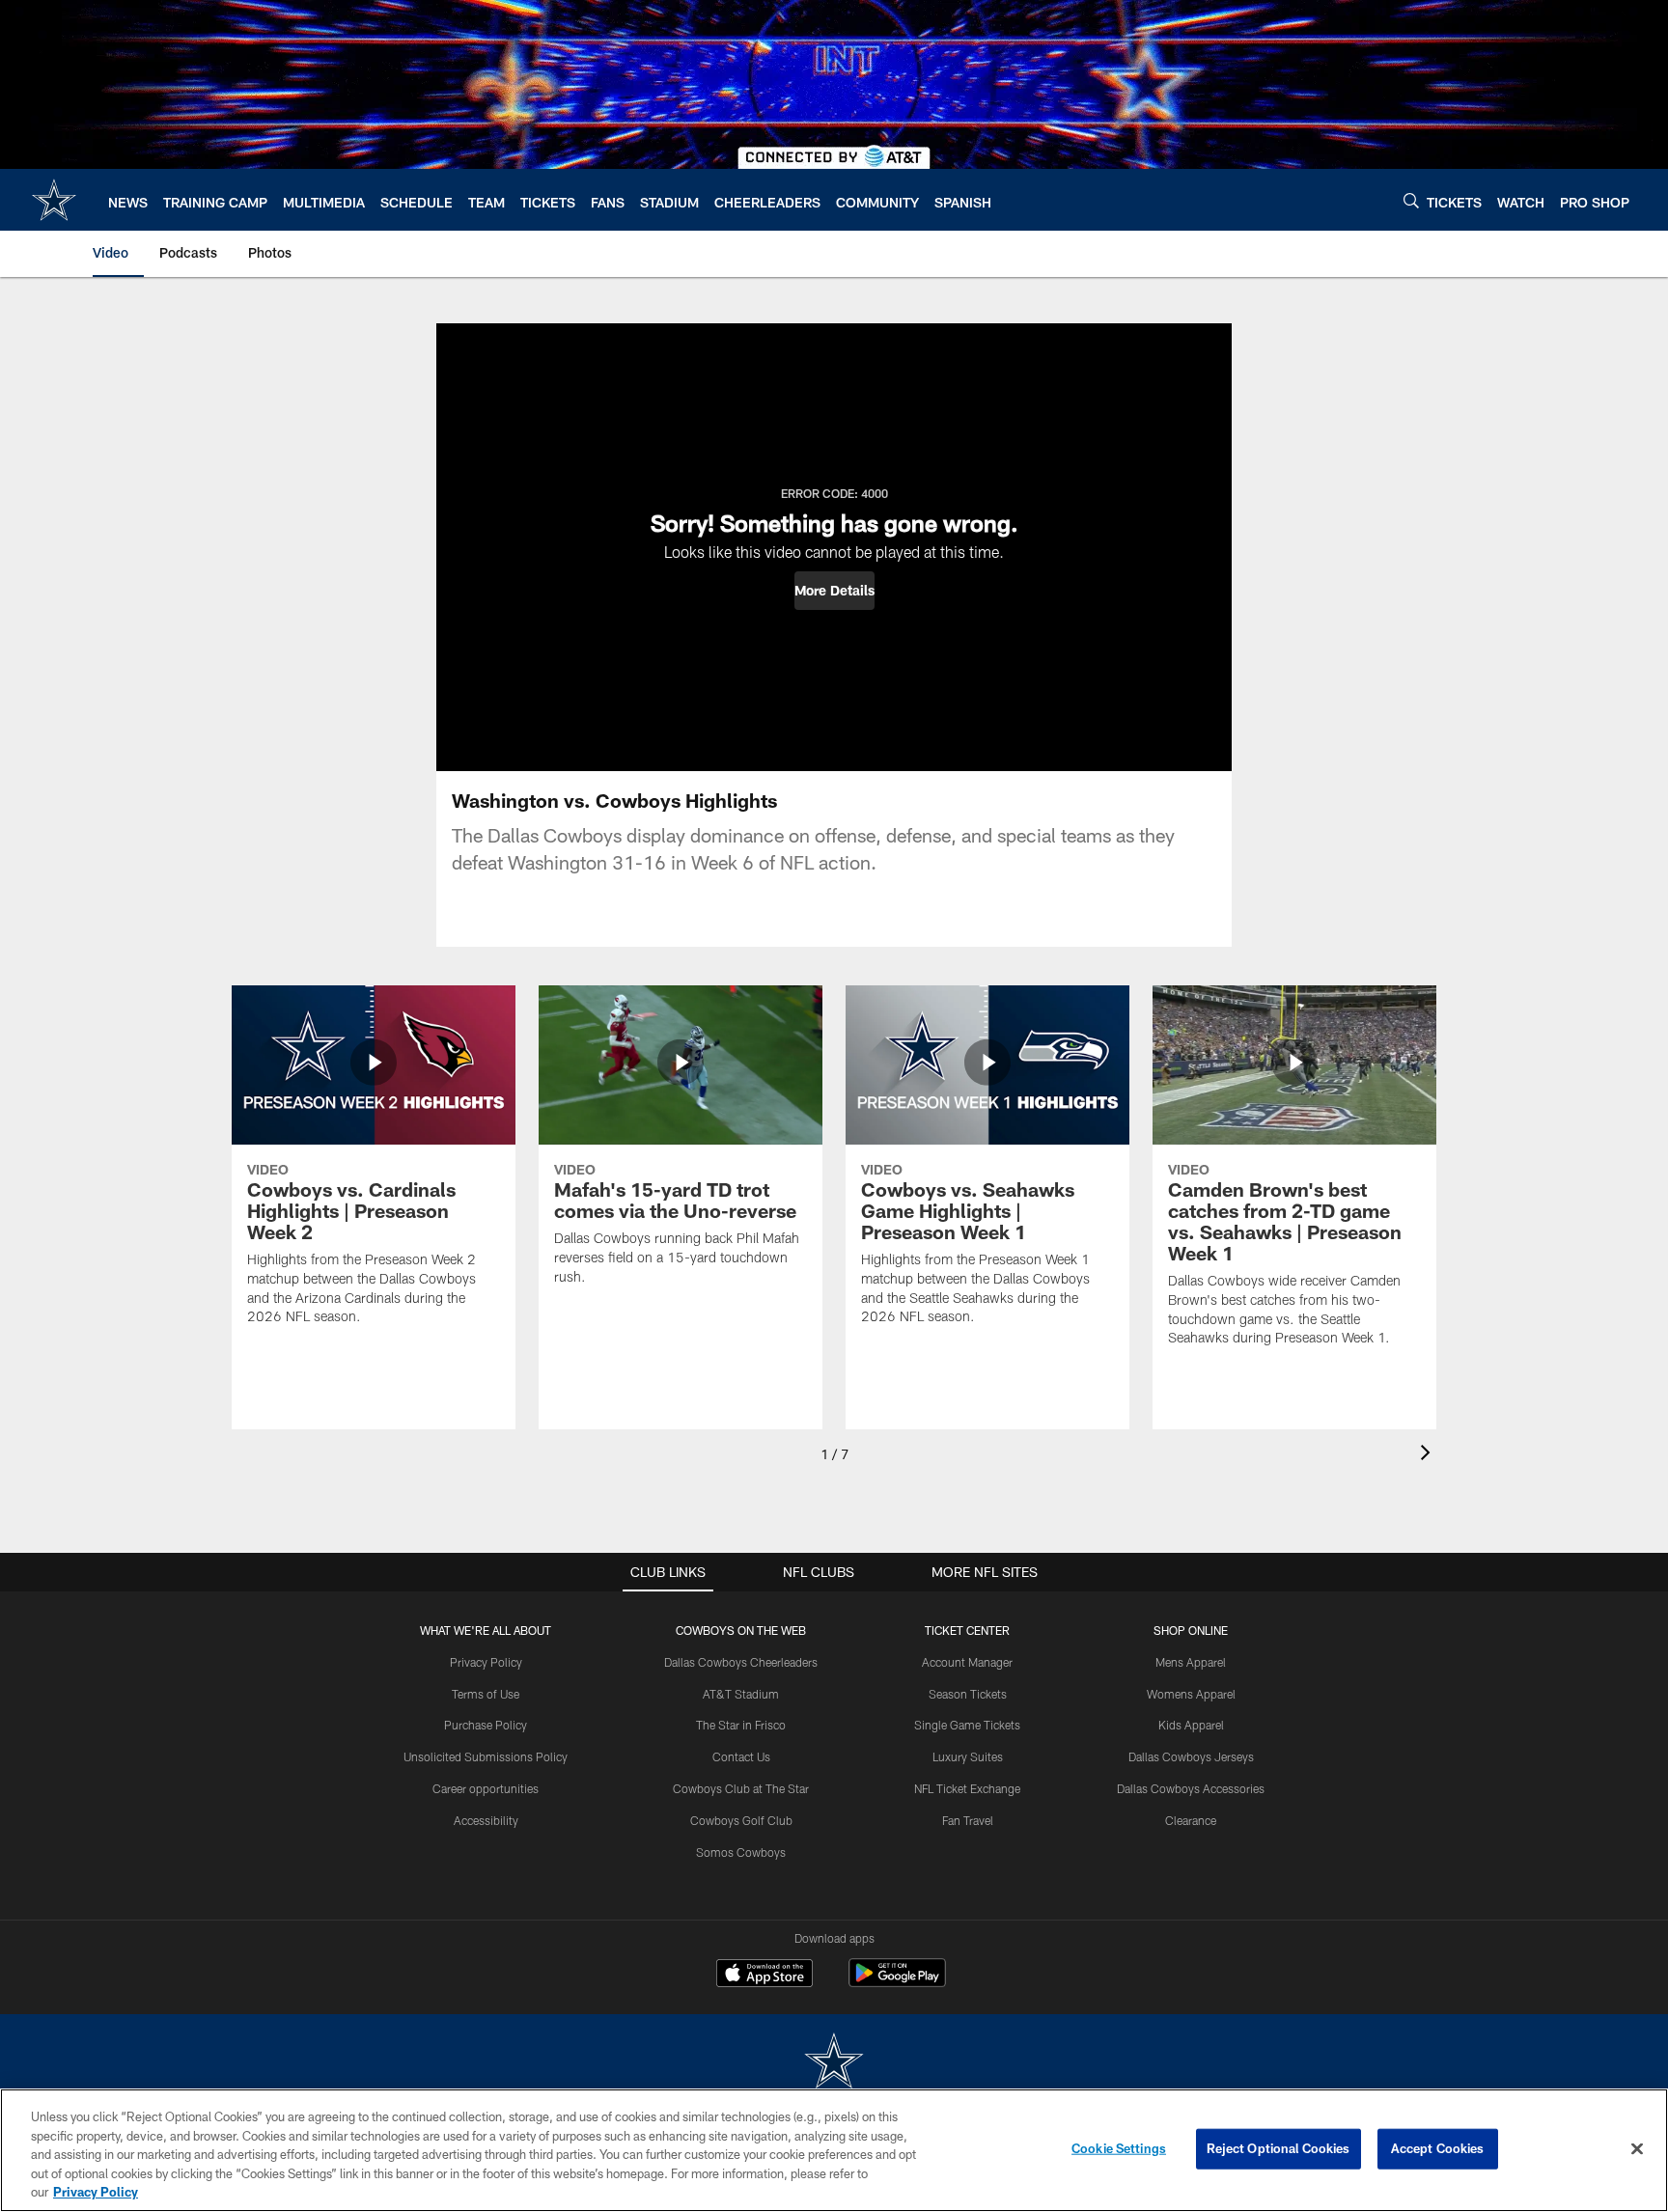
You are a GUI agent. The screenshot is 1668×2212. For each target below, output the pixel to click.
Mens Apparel (1191, 1662)
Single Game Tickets (967, 1725)
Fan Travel (968, 1820)
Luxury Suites (968, 1756)
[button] (834, 591)
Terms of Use (486, 1694)
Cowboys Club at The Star (741, 1788)
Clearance (1191, 1820)
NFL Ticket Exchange (967, 1788)
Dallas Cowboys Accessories (1191, 1788)
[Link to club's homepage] (54, 200)
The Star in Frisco (741, 1725)
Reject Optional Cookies (1279, 2148)
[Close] (1637, 2149)
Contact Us (741, 1756)
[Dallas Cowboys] (834, 2063)
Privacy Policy (486, 1662)
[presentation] (1429, 1455)
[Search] (1411, 200)
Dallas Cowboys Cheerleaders (741, 1662)
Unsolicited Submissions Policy (486, 1756)
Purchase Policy (486, 1725)
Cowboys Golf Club (741, 1820)
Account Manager (967, 1662)
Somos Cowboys (741, 1852)
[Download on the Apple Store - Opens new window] (764, 1976)
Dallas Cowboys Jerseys (1191, 1756)
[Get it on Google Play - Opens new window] (897, 1983)
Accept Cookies (1438, 2148)
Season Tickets (968, 1694)
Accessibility (486, 1820)
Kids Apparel (1191, 1725)
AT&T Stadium (741, 1694)
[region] (834, 2150)
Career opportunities (486, 1788)
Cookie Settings (1119, 2148)
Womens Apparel (1191, 1694)
